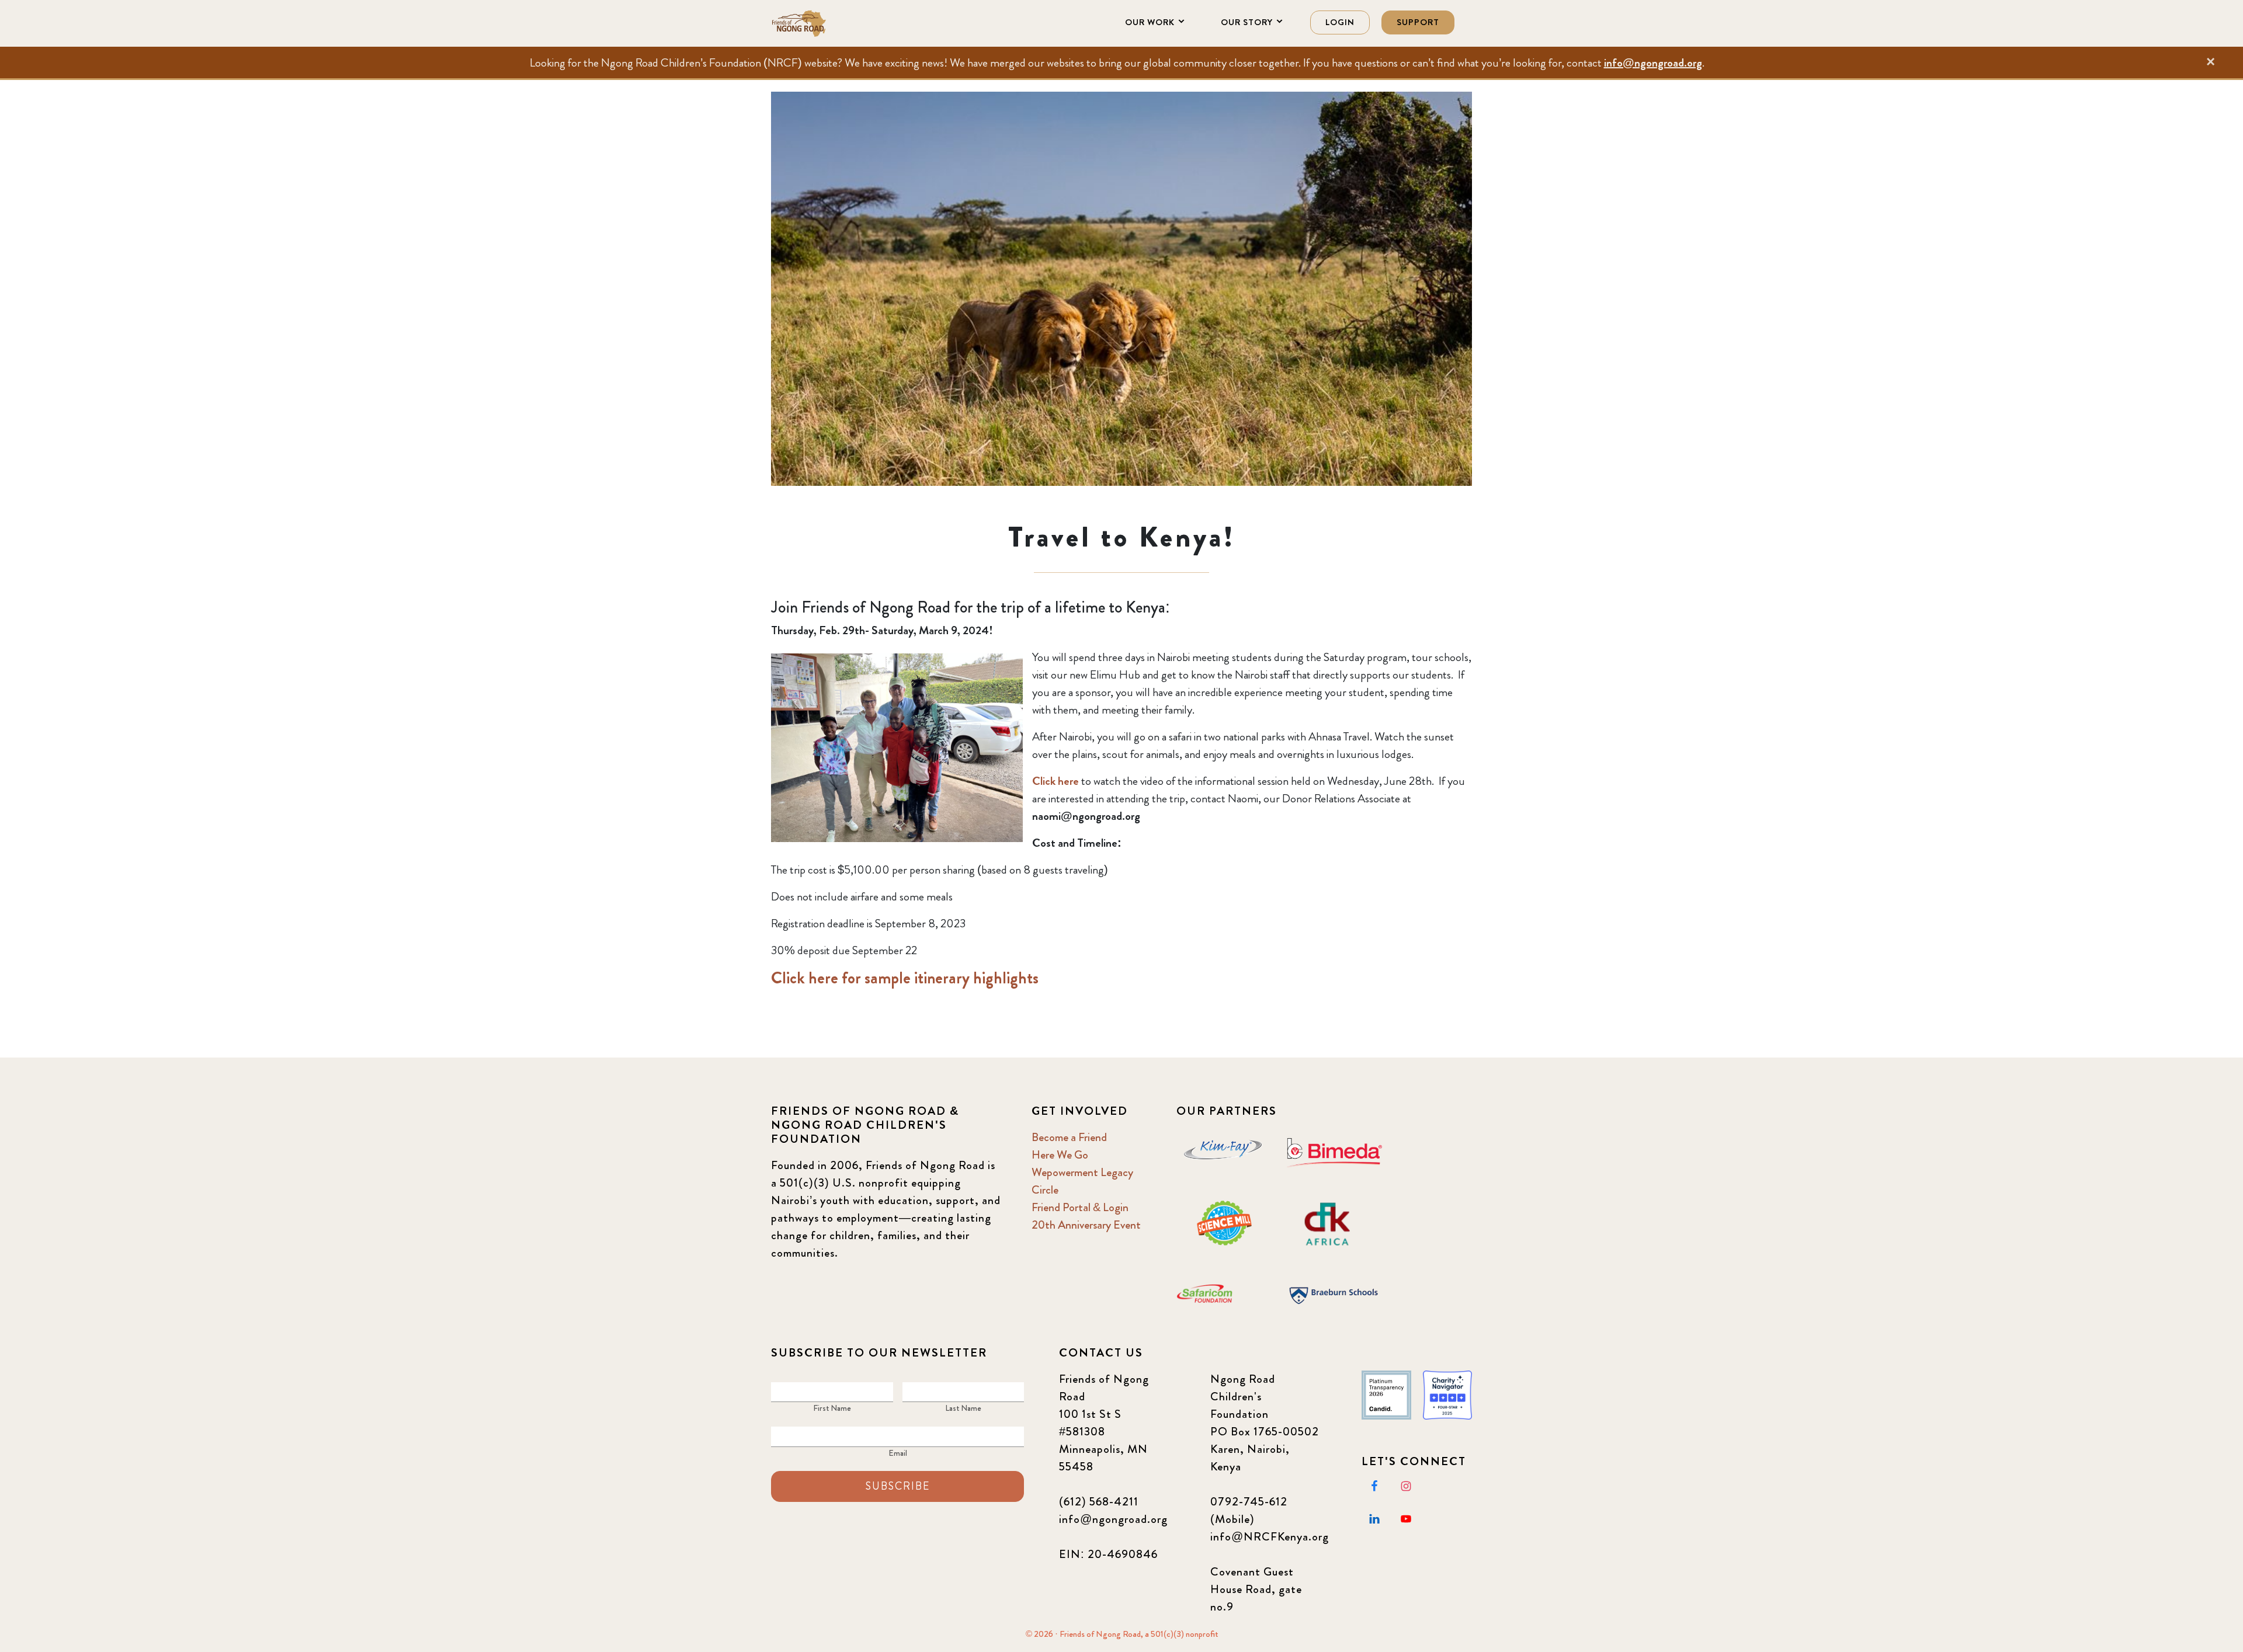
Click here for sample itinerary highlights (905, 978)
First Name (832, 1408)
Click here (1055, 781)
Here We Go (1060, 1155)
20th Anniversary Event (1086, 1225)
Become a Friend (1069, 1137)
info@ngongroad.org (1653, 63)
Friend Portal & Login (1080, 1207)
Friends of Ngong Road (829, 23)
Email (898, 1453)
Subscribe (898, 1486)
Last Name (963, 1408)
